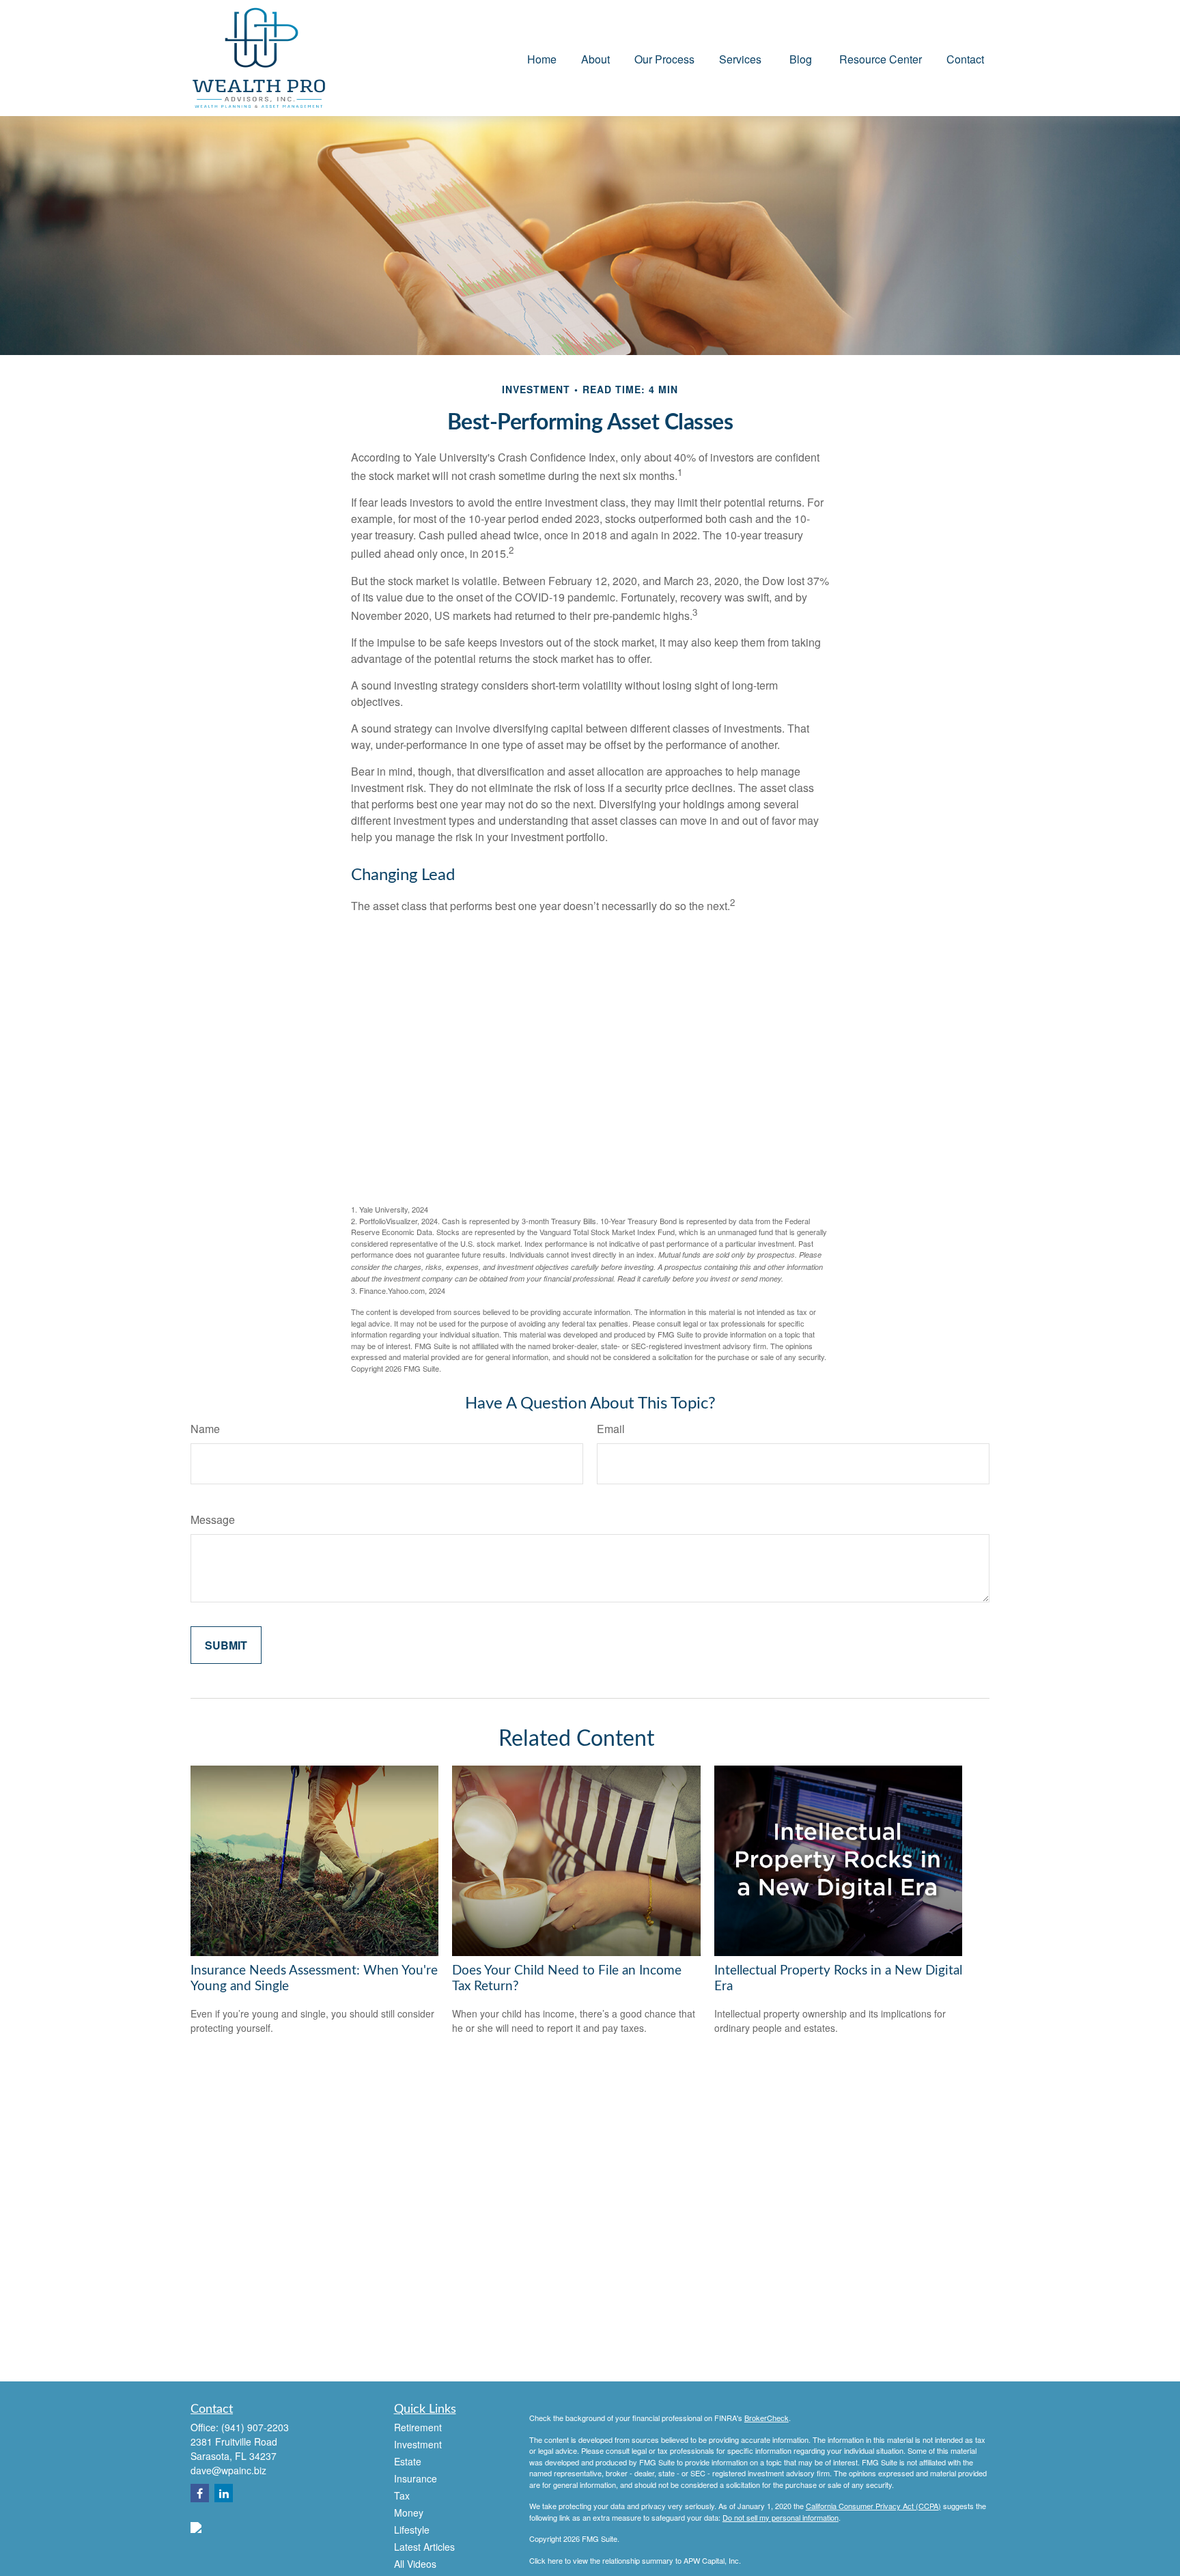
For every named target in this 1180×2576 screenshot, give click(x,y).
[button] (542, 58)
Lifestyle (412, 2530)
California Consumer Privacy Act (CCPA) (873, 2506)
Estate (408, 2461)
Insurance (416, 2478)
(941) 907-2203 (255, 2427)
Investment (418, 2444)
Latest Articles (424, 2547)
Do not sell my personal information (781, 2517)
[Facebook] (200, 2493)
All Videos (415, 2564)
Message (213, 1519)
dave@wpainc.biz (228, 2470)
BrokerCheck (767, 2418)
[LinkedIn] (224, 2493)
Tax (402, 2495)
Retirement (418, 2427)
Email (611, 1429)
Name (205, 1429)
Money (409, 2513)
